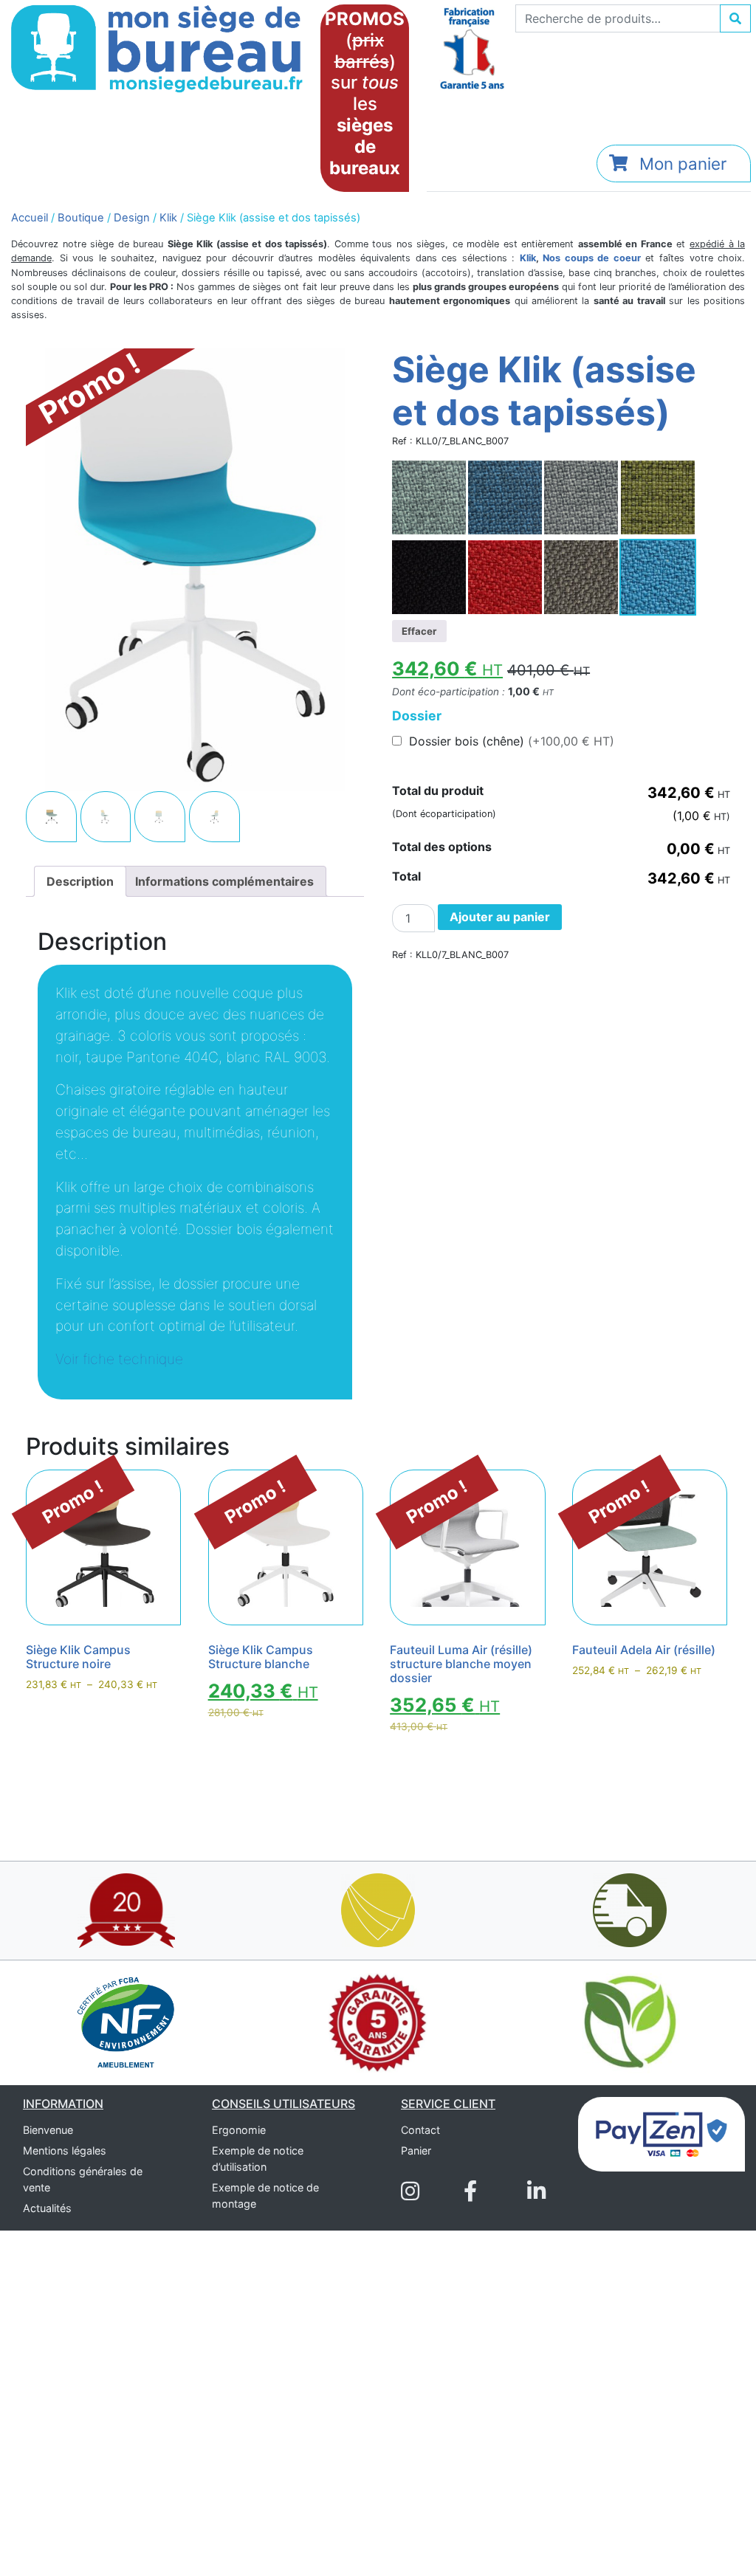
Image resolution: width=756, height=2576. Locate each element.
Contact (420, 2130)
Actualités (47, 2208)
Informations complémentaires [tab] (224, 881)
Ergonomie (239, 2130)
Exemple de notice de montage (265, 2196)
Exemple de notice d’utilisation (258, 2159)
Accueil (30, 218)
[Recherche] (735, 18)
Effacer (419, 631)
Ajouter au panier (500, 917)
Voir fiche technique (119, 1359)
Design (132, 218)
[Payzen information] (661, 2133)
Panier (416, 2150)
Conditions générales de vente (83, 2179)
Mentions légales (65, 2150)
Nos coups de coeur (592, 258)
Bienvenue (48, 2130)
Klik (168, 218)
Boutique (81, 218)
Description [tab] (80, 881)
